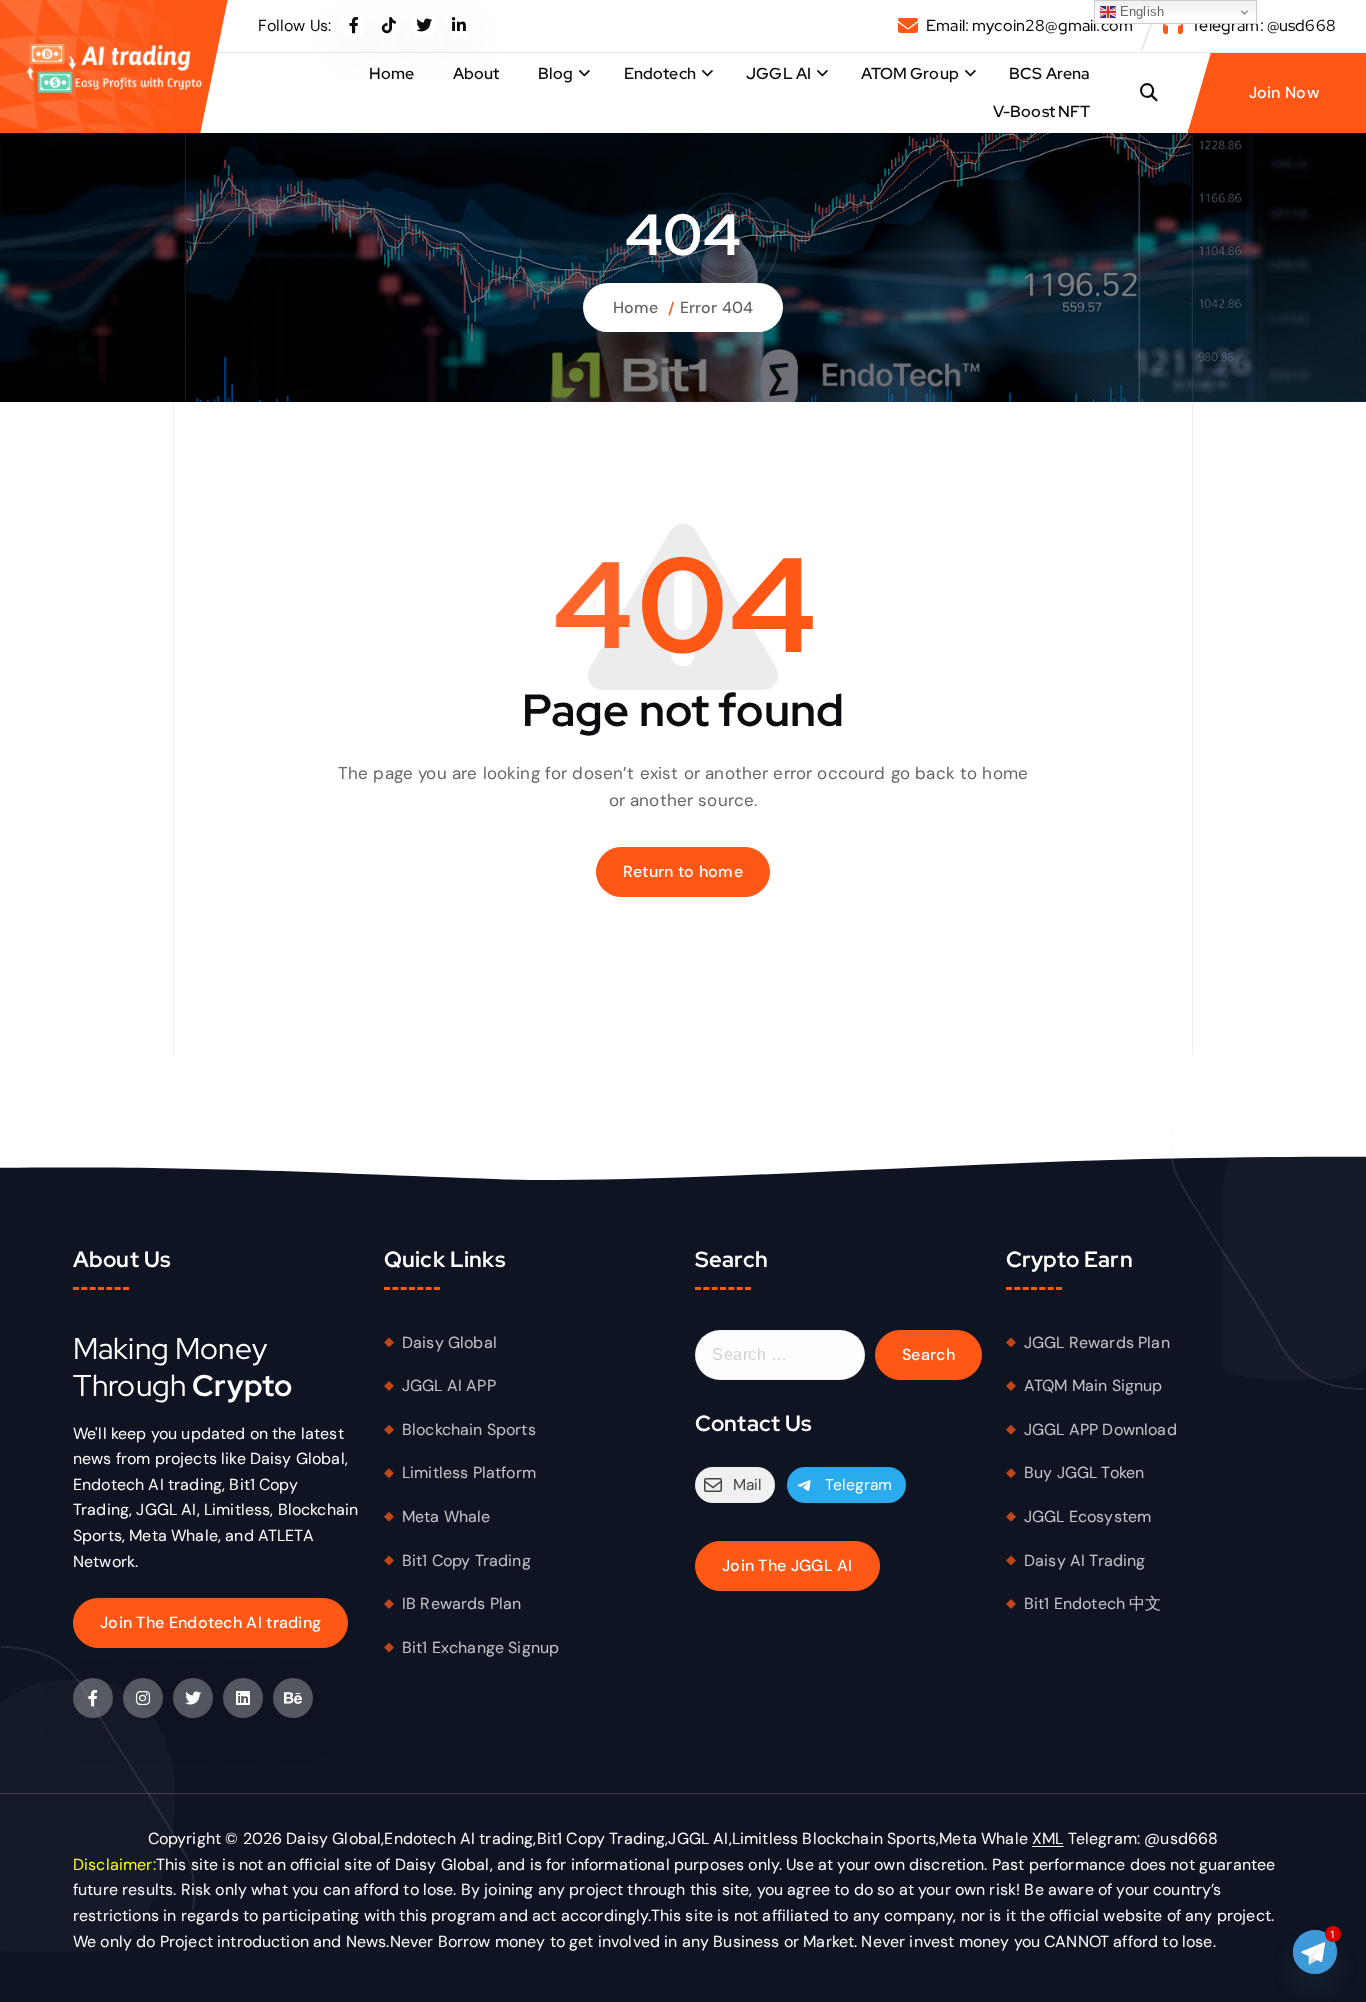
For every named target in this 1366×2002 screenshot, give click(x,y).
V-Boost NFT (1042, 111)
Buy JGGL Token (1084, 1472)
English (1140, 11)
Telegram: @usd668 (1263, 25)
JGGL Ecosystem (1087, 1516)
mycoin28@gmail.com (1052, 25)
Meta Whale (446, 1516)
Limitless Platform (469, 1472)
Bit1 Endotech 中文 (1093, 1603)
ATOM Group (910, 73)
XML (1047, 1838)
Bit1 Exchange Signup (480, 1647)
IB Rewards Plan (461, 1603)
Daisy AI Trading (1085, 1560)
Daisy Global (449, 1342)
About (476, 73)
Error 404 (716, 307)
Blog (556, 73)
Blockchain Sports (469, 1429)
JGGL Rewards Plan (1097, 1342)
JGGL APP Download (1100, 1429)
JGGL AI (778, 73)
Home (392, 73)
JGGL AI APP (449, 1385)
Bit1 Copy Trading (466, 1560)
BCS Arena (1049, 73)
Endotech (660, 73)
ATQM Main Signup (1093, 1385)
